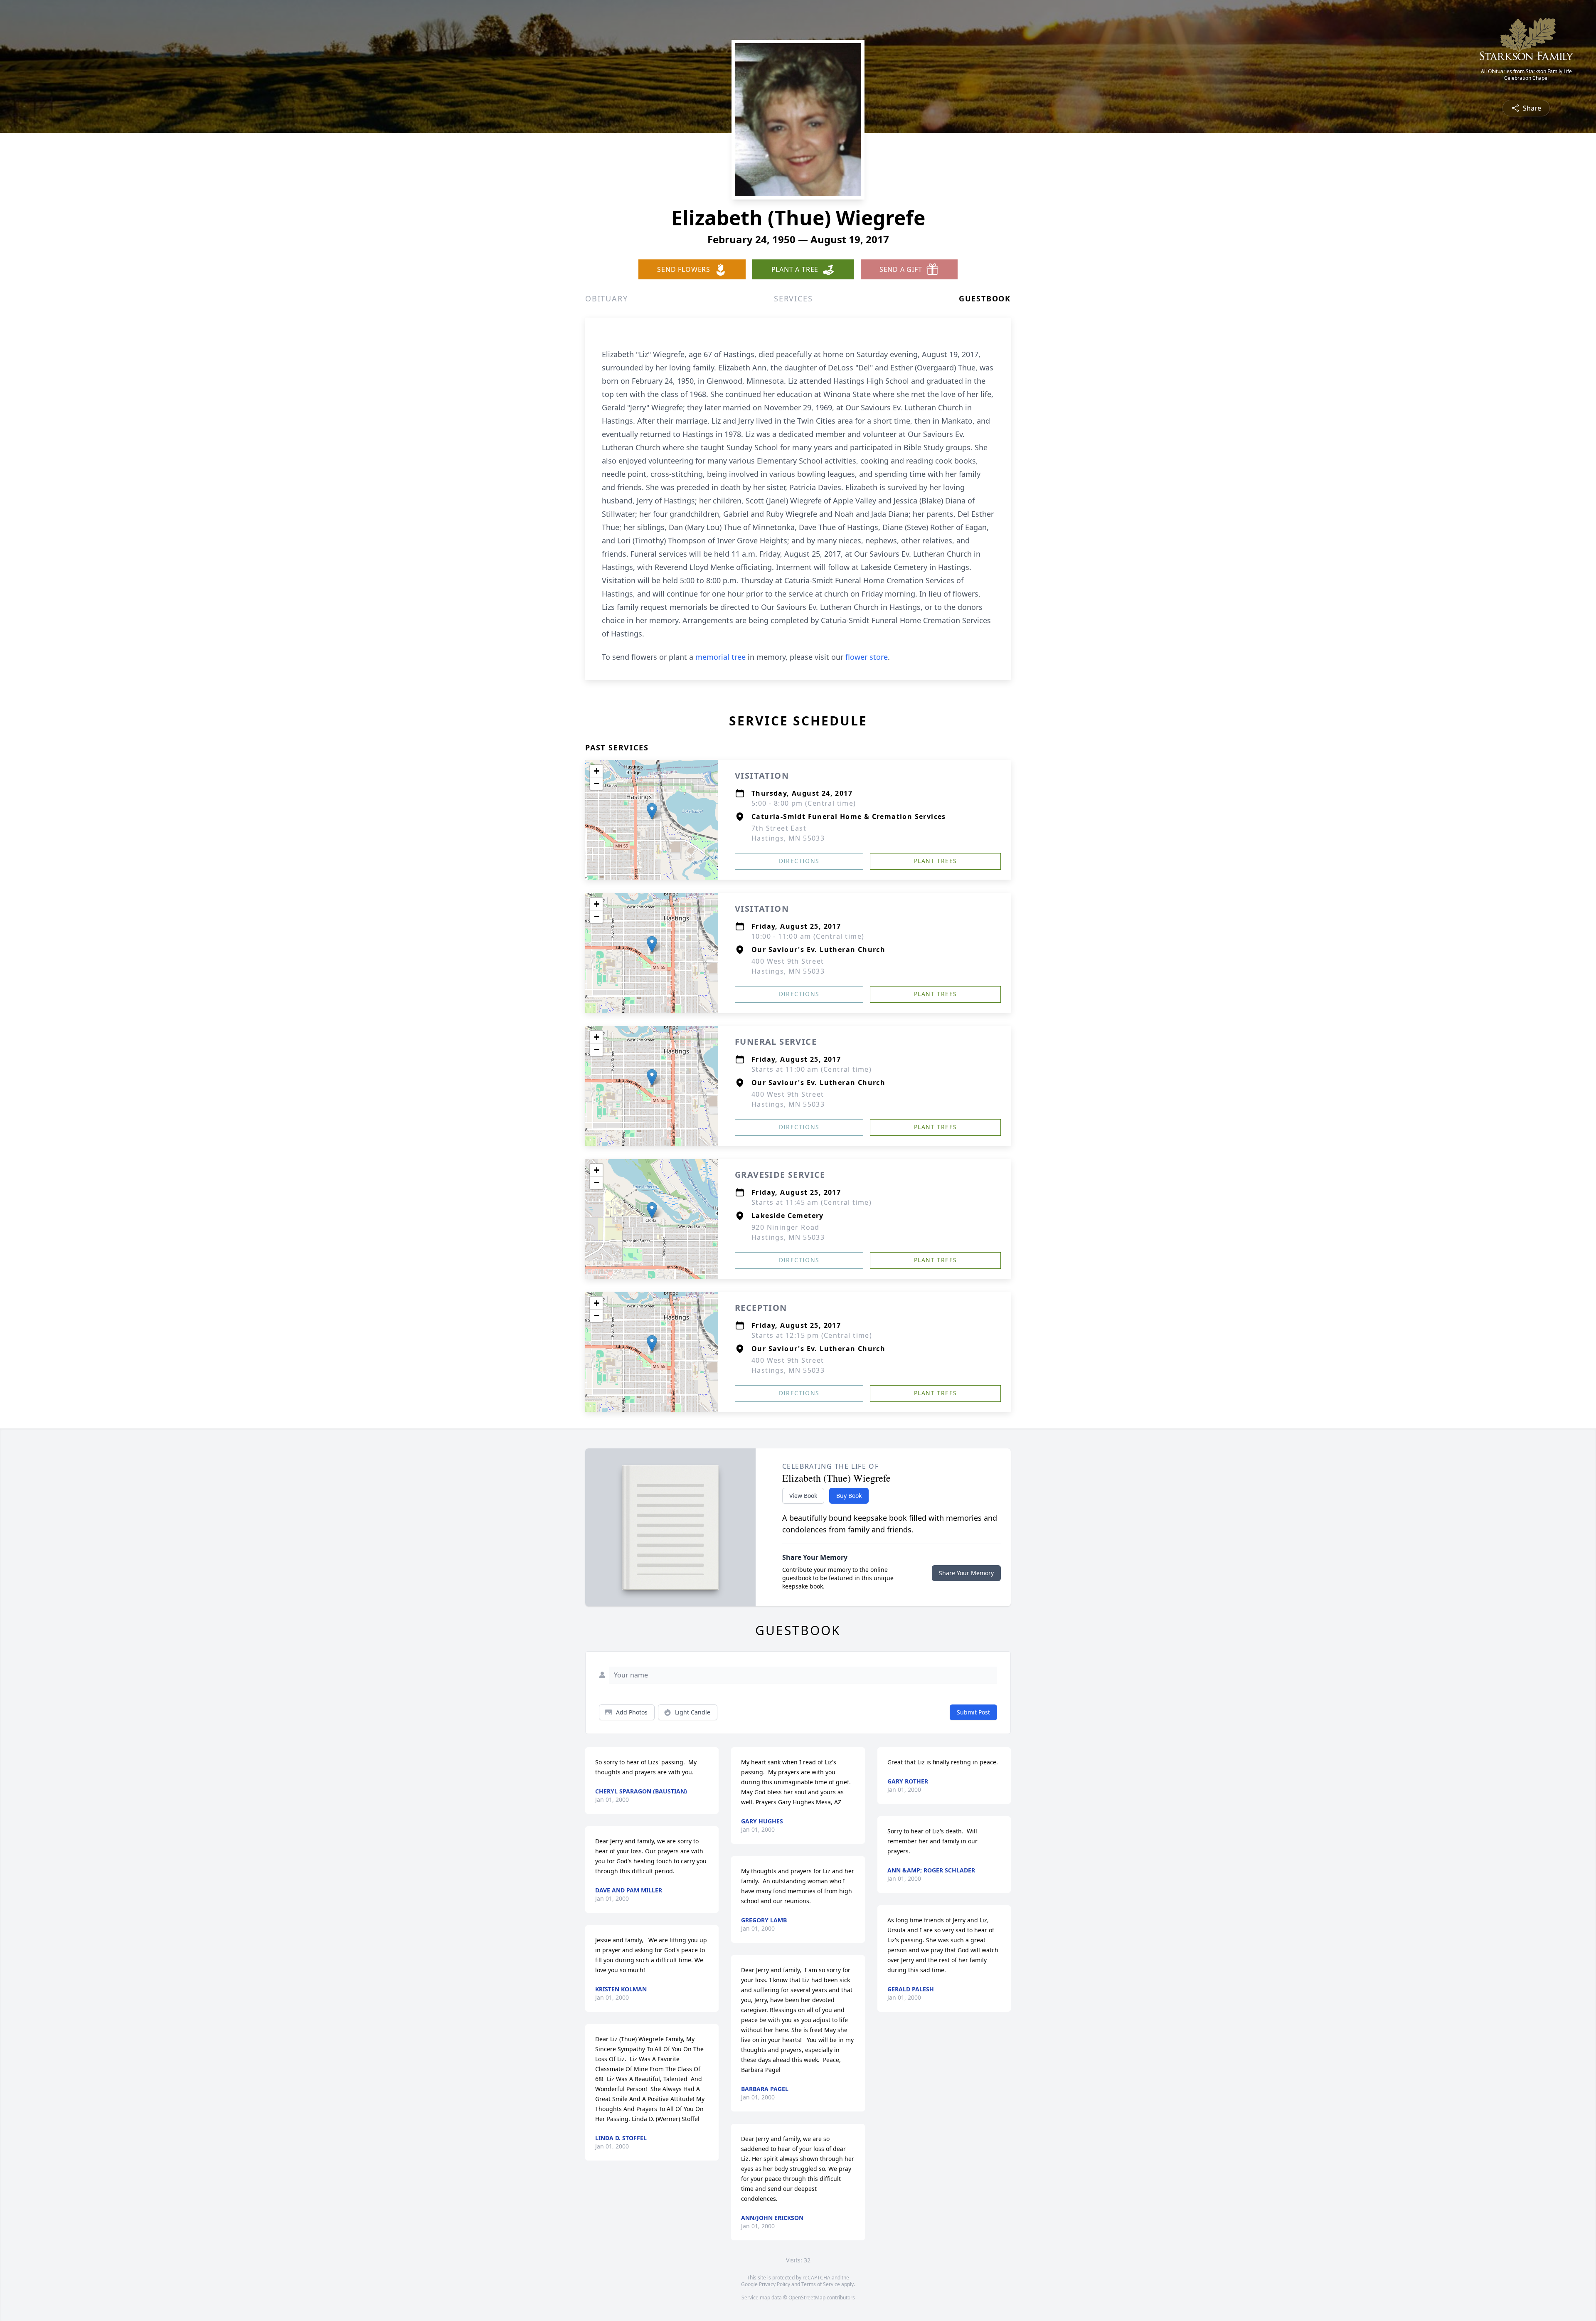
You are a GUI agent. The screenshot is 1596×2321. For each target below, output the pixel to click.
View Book (803, 1496)
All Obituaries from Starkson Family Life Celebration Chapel (1526, 75)
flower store (867, 657)
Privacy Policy (775, 2284)
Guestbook (985, 298)
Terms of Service (821, 2284)
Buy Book (849, 1496)
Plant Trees (935, 861)
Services (793, 298)
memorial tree (720, 657)
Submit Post (973, 1712)
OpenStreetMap (807, 2298)
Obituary (606, 298)
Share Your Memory (966, 1573)
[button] (652, 811)
